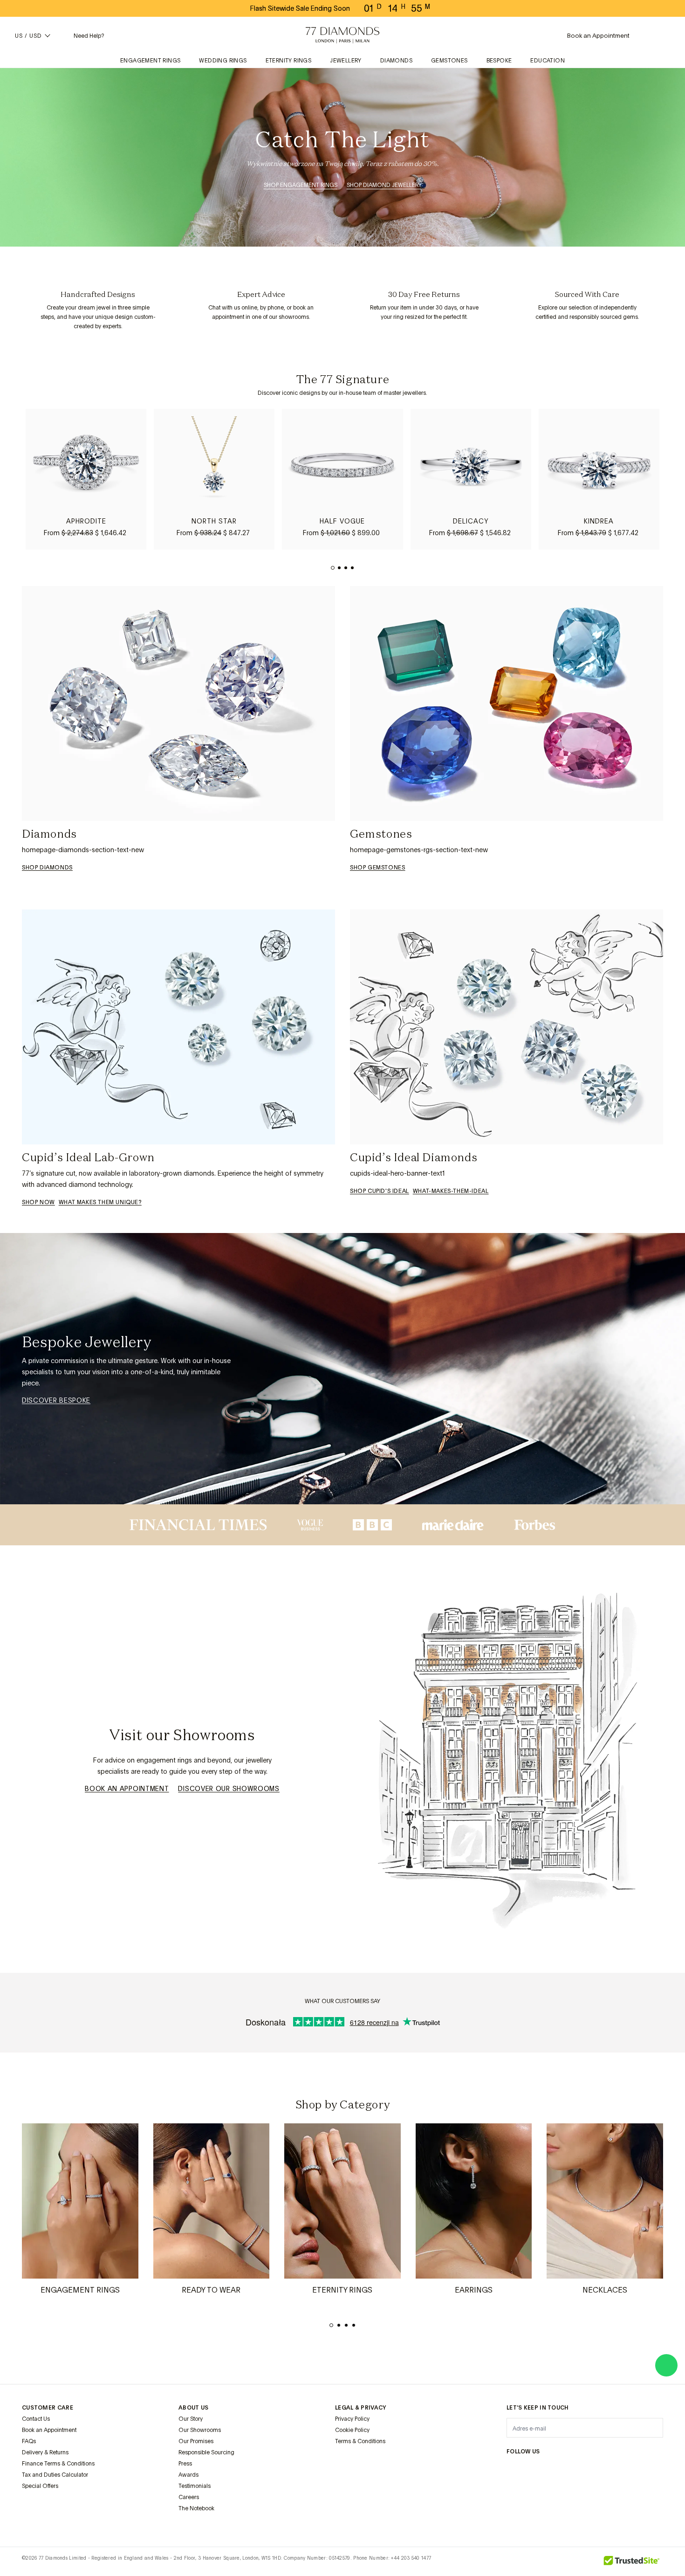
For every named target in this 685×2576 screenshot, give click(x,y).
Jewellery (346, 61)
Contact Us (36, 2419)
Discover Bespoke (56, 1400)
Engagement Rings (150, 61)
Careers (189, 2497)
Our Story (191, 2419)
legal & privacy (361, 2408)
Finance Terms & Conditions (58, 2464)
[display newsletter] (651, 2427)
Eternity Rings (289, 61)
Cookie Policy (352, 2430)
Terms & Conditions (360, 2441)
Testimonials (195, 2486)
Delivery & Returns (45, 2452)
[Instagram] (512, 2470)
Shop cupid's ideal (380, 1191)
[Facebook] (534, 2470)
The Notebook (196, 2508)
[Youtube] (624, 2470)
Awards (188, 2475)
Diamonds (396, 61)
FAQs (29, 2441)
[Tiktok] (646, 2470)
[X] (557, 2470)
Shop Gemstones (377, 868)
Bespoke (499, 61)
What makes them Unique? (100, 1202)
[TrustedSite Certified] (632, 2562)
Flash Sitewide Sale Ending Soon (300, 8)
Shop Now (38, 1202)
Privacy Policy (352, 2419)
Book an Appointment (127, 1789)
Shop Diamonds (47, 868)
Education (548, 61)
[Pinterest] (579, 2470)
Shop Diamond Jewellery (384, 185)
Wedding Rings (223, 61)
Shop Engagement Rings (301, 185)
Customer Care (48, 2408)
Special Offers (40, 2486)
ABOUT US (193, 2408)
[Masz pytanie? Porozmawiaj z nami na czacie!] (666, 2365)
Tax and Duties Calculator (55, 2475)
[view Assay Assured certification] (344, 2463)
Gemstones (449, 61)
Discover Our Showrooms (229, 1789)
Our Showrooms (200, 2430)
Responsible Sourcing (206, 2452)
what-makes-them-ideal (451, 1191)
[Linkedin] (602, 2470)
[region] (342, 479)
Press (185, 2464)
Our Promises (196, 2441)
